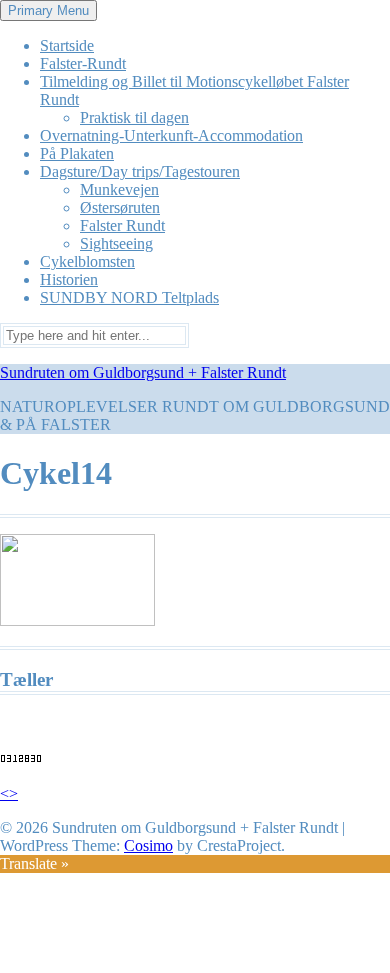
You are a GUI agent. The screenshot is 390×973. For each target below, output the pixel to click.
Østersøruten (120, 207)
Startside (67, 45)
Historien (69, 279)
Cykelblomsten (87, 261)
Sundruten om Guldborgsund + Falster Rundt (143, 372)
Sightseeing (116, 243)
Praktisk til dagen (134, 117)
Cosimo (148, 845)
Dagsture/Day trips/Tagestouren (140, 171)
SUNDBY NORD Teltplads (129, 297)
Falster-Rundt (83, 63)
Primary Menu (48, 10)
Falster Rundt (122, 225)
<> (9, 793)
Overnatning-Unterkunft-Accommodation (171, 135)
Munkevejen (119, 189)
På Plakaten (77, 153)
